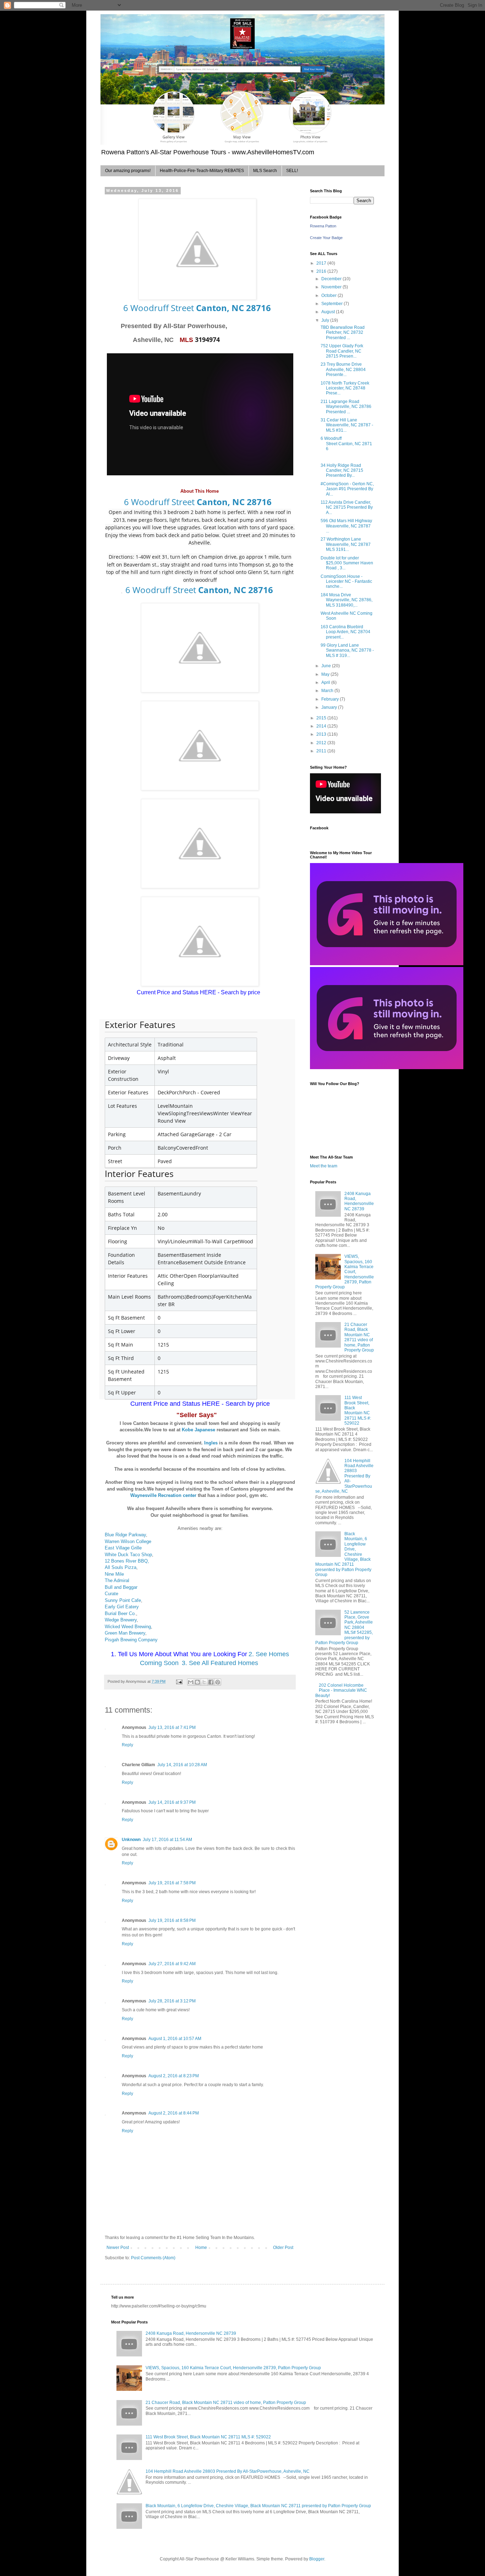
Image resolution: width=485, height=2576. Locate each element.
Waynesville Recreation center (163, 1495)
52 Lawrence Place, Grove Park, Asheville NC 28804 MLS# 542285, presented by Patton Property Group (344, 1627)
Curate (112, 1594)
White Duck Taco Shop (128, 1555)
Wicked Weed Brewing (128, 1627)
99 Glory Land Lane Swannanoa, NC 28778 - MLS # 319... (347, 650)
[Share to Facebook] (211, 1682)
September (333, 304)
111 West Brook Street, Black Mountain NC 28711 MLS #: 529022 (358, 1410)
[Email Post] (179, 1681)
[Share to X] (204, 1682)
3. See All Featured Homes (221, 1663)
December (332, 279)
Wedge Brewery (121, 1620)
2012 (322, 743)
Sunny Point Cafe (123, 1600)
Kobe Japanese (198, 1430)
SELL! (292, 171)
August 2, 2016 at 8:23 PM (174, 2076)
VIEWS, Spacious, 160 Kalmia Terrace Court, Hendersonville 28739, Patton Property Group (345, 1272)
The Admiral (117, 1580)
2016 (322, 271)
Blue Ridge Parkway (125, 1535)
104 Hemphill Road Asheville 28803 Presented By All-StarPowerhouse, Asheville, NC (344, 1476)
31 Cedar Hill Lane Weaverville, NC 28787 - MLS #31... (347, 425)
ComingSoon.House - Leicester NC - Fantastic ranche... (346, 582)
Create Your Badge (326, 238)
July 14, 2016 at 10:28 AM (182, 1765)
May (326, 674)
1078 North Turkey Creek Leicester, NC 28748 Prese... (345, 388)
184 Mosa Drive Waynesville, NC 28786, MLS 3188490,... (347, 600)
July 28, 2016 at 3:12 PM (172, 2001)
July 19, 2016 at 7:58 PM (172, 1883)
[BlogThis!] (197, 1682)
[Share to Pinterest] (218, 1682)
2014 (322, 726)
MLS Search (265, 171)
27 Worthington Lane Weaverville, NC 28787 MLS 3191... (346, 544)
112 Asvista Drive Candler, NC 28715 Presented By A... (347, 507)
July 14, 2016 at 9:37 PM (172, 1802)
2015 (322, 718)
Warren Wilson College (128, 1541)
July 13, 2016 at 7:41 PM (172, 1728)
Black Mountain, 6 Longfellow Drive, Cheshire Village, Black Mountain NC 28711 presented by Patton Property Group (258, 2506)
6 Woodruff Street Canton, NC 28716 (346, 444)
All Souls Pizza (121, 1567)
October (329, 295)
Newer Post (118, 2248)
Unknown (131, 1840)
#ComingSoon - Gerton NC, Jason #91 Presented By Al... (347, 489)
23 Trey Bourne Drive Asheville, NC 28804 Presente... (343, 369)
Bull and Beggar (121, 1587)
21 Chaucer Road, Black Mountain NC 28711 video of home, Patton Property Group (359, 1337)
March (328, 691)
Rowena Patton (323, 226)
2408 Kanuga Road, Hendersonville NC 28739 (359, 1201)
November (332, 287)
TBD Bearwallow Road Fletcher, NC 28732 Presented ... (343, 333)
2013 (322, 734)
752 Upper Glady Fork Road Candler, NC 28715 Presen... (342, 351)
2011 (322, 751)
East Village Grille (123, 1548)
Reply (127, 1745)
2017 (322, 263)
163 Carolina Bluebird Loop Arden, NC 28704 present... (345, 632)
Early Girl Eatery (122, 1607)
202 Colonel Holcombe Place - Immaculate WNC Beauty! (341, 1690)
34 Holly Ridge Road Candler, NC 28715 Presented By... (342, 471)
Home (201, 2248)
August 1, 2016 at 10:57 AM (175, 2039)
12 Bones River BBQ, (127, 1561)
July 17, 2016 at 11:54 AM (167, 1840)
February (331, 699)
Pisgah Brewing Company (131, 1640)
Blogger (317, 2559)
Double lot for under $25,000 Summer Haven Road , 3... (347, 563)
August (329, 312)
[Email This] (191, 1682)
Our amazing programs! (128, 171)
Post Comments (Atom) (153, 2258)
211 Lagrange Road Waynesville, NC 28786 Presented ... (346, 407)
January (330, 707)
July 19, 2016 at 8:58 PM (172, 1920)
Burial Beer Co (120, 1613)
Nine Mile (114, 1574)
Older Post (283, 2248)
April (326, 682)
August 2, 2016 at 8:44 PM (174, 2113)
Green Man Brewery (125, 1633)
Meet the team (324, 1166)
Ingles (211, 1443)
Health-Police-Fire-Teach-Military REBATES (202, 171)
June (327, 666)
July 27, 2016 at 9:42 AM (172, 1964)
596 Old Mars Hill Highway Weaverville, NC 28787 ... (346, 526)
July (326, 320)
